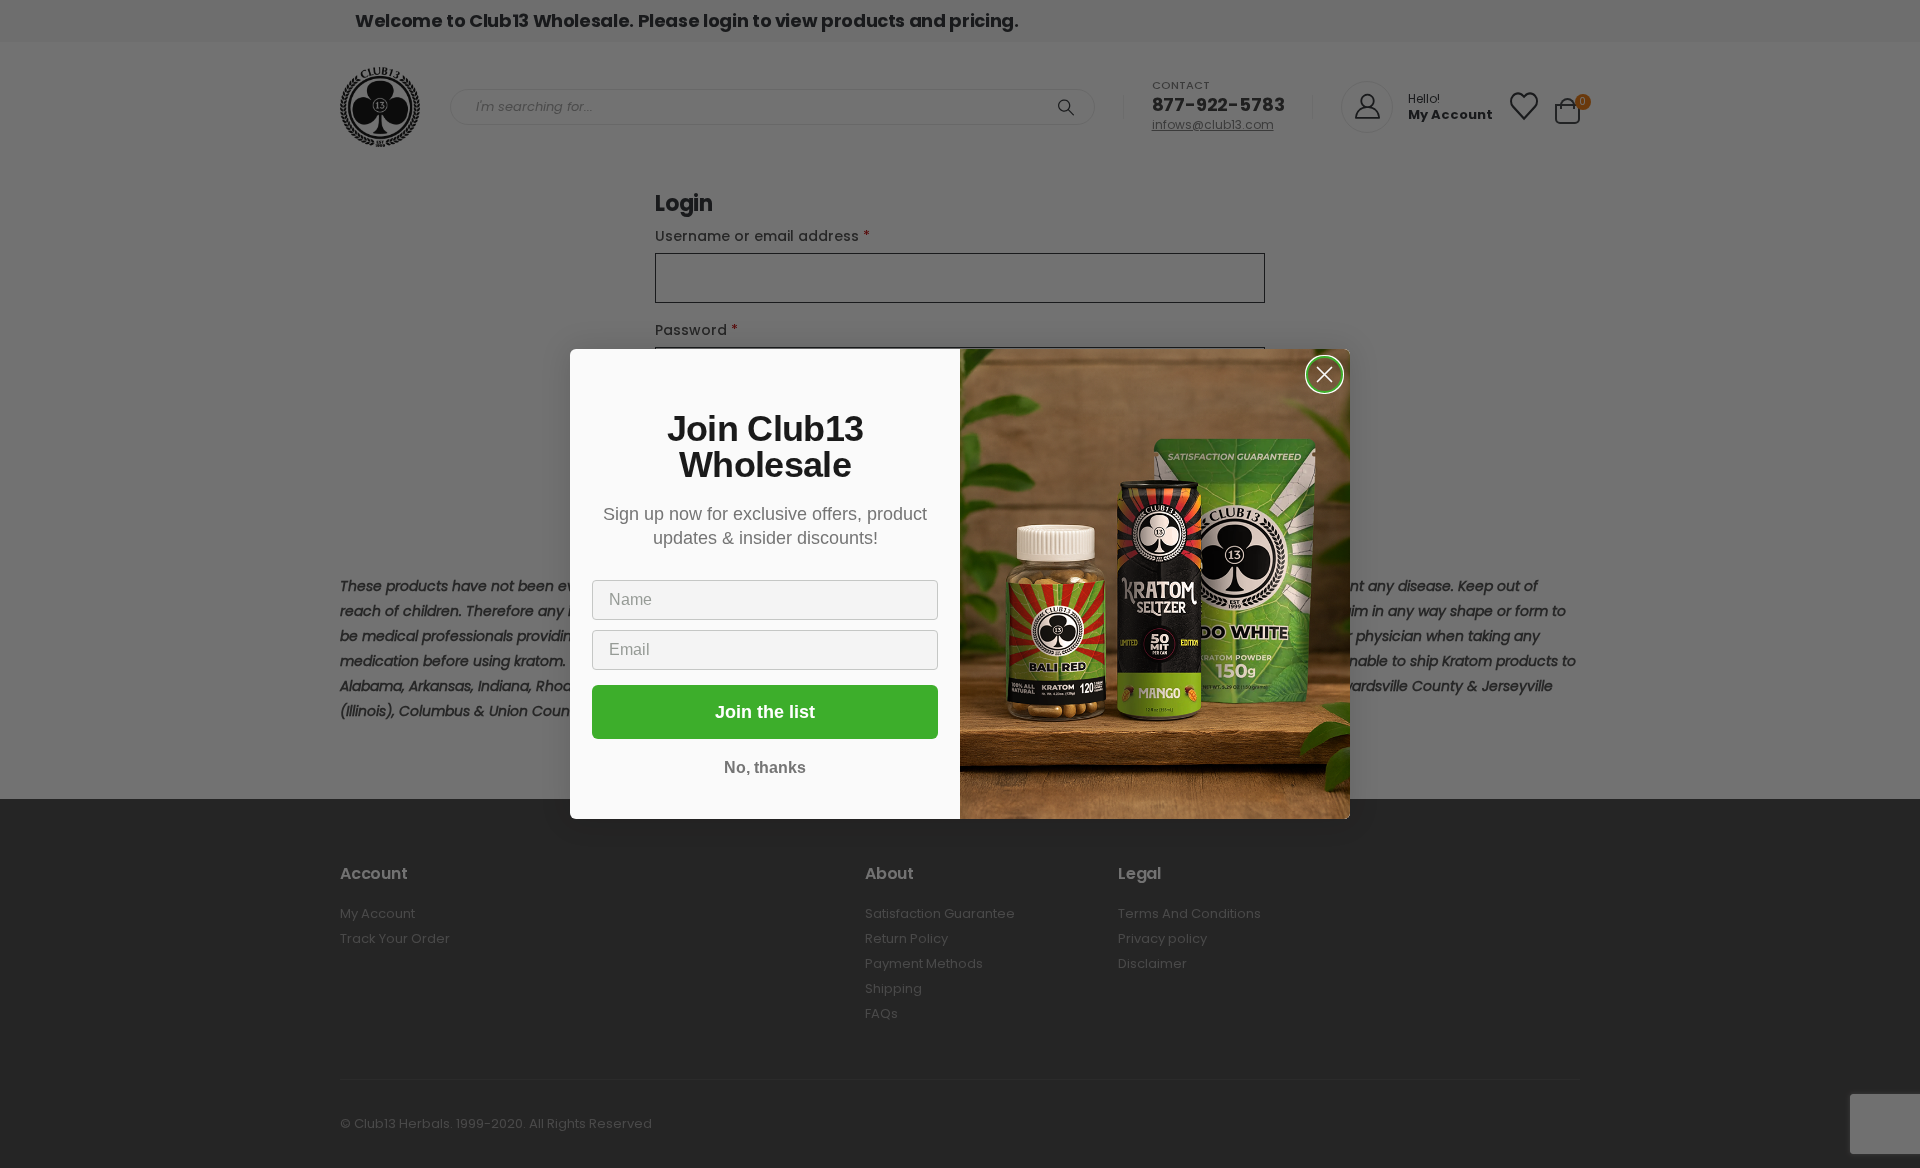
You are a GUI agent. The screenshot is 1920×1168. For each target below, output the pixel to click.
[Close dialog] (1324, 374)
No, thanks (765, 767)
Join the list (765, 712)
